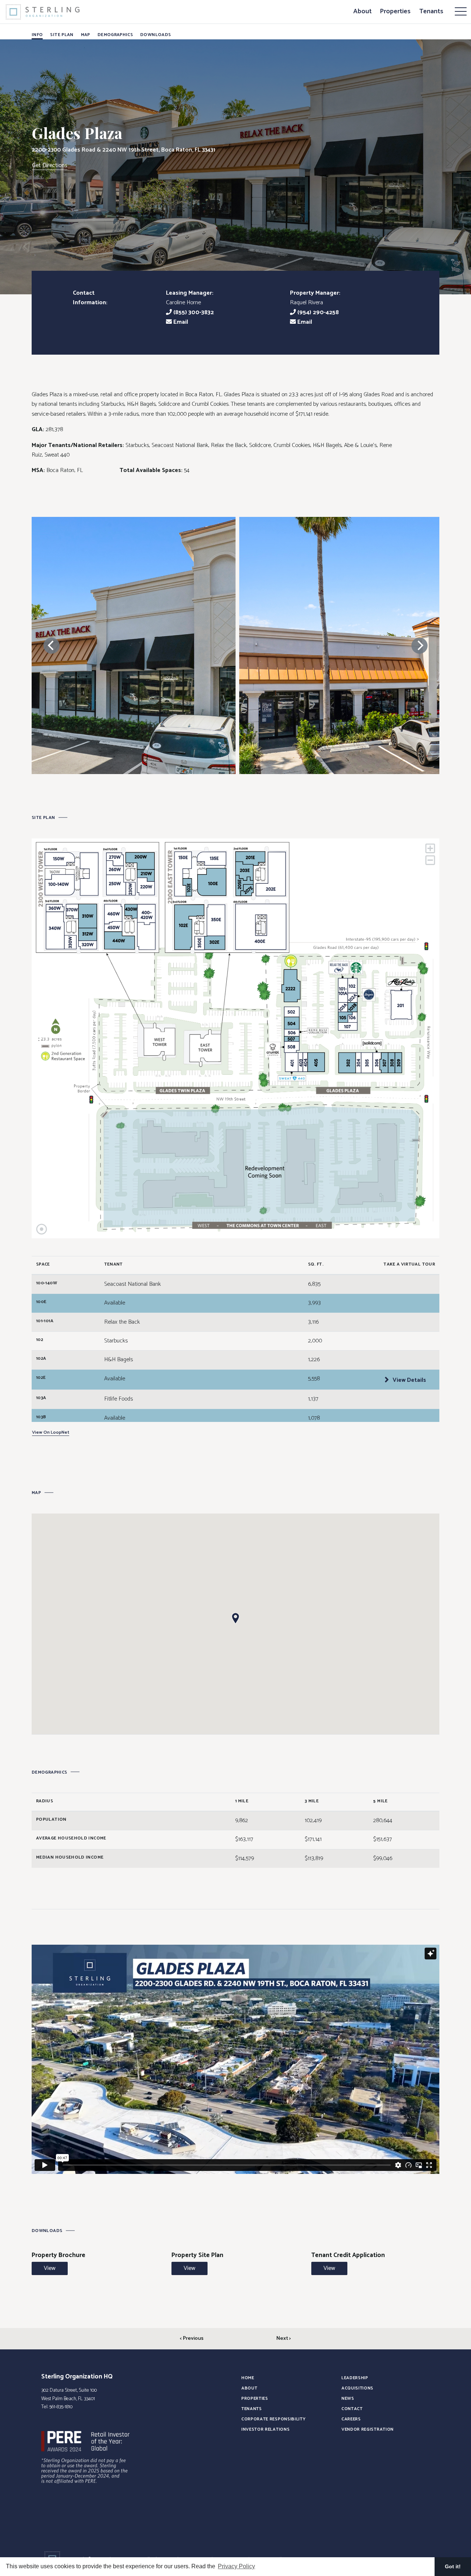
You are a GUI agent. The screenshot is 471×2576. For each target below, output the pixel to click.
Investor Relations (265, 2429)
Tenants (431, 11)
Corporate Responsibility (273, 2419)
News (348, 2398)
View (50, 2268)
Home (248, 2378)
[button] (235, 1618)
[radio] (291, 986)
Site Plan (62, 35)
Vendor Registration (368, 2429)
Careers (351, 2419)
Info (37, 35)
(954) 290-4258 (317, 313)
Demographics (115, 35)
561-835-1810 (61, 2407)
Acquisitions (357, 2388)
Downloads (155, 35)
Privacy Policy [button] (236, 2566)
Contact (352, 2409)
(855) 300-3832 (193, 313)
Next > (284, 2339)
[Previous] (52, 646)
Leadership (355, 2378)
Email (180, 322)
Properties (395, 11)
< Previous (192, 2339)
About (362, 11)
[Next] (419, 646)
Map (86, 35)
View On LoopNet (51, 1433)
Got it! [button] (453, 2566)
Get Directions (50, 166)
